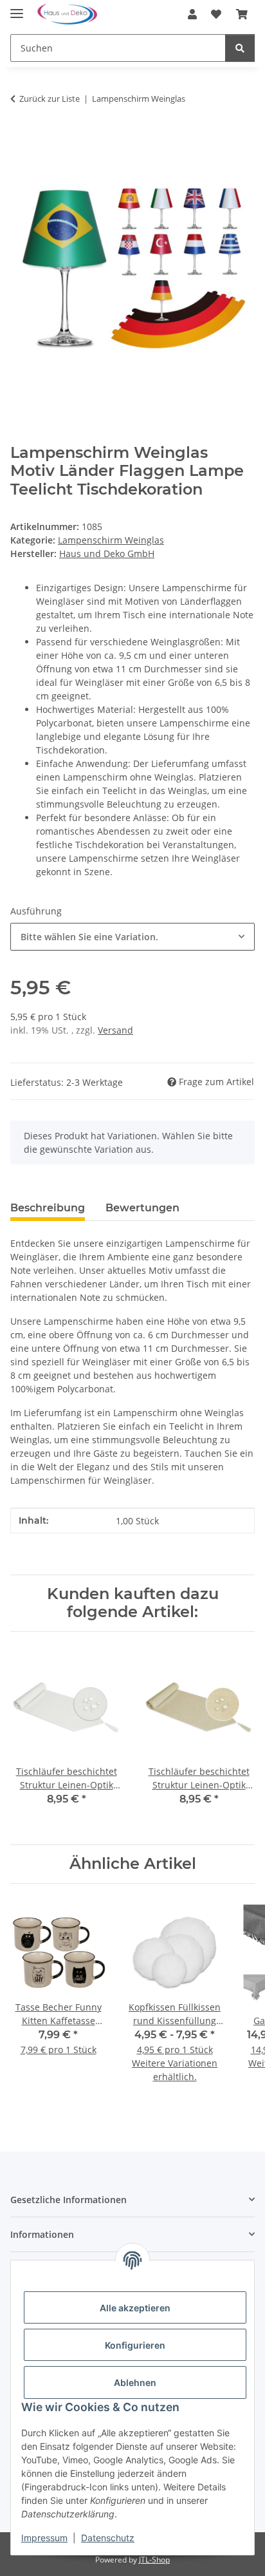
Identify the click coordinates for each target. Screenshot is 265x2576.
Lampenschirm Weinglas (111, 540)
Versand (115, 1030)
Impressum (44, 2538)
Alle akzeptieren (135, 2308)
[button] (192, 14)
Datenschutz (108, 2538)
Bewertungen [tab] (142, 1208)
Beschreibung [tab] (48, 1208)
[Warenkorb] (242, 14)
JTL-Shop (154, 2560)
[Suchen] (240, 48)
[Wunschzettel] (216, 14)
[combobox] (132, 937)
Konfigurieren (135, 2345)
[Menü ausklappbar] (17, 8)
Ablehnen (135, 2382)
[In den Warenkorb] (21, 139)
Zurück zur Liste (50, 99)
